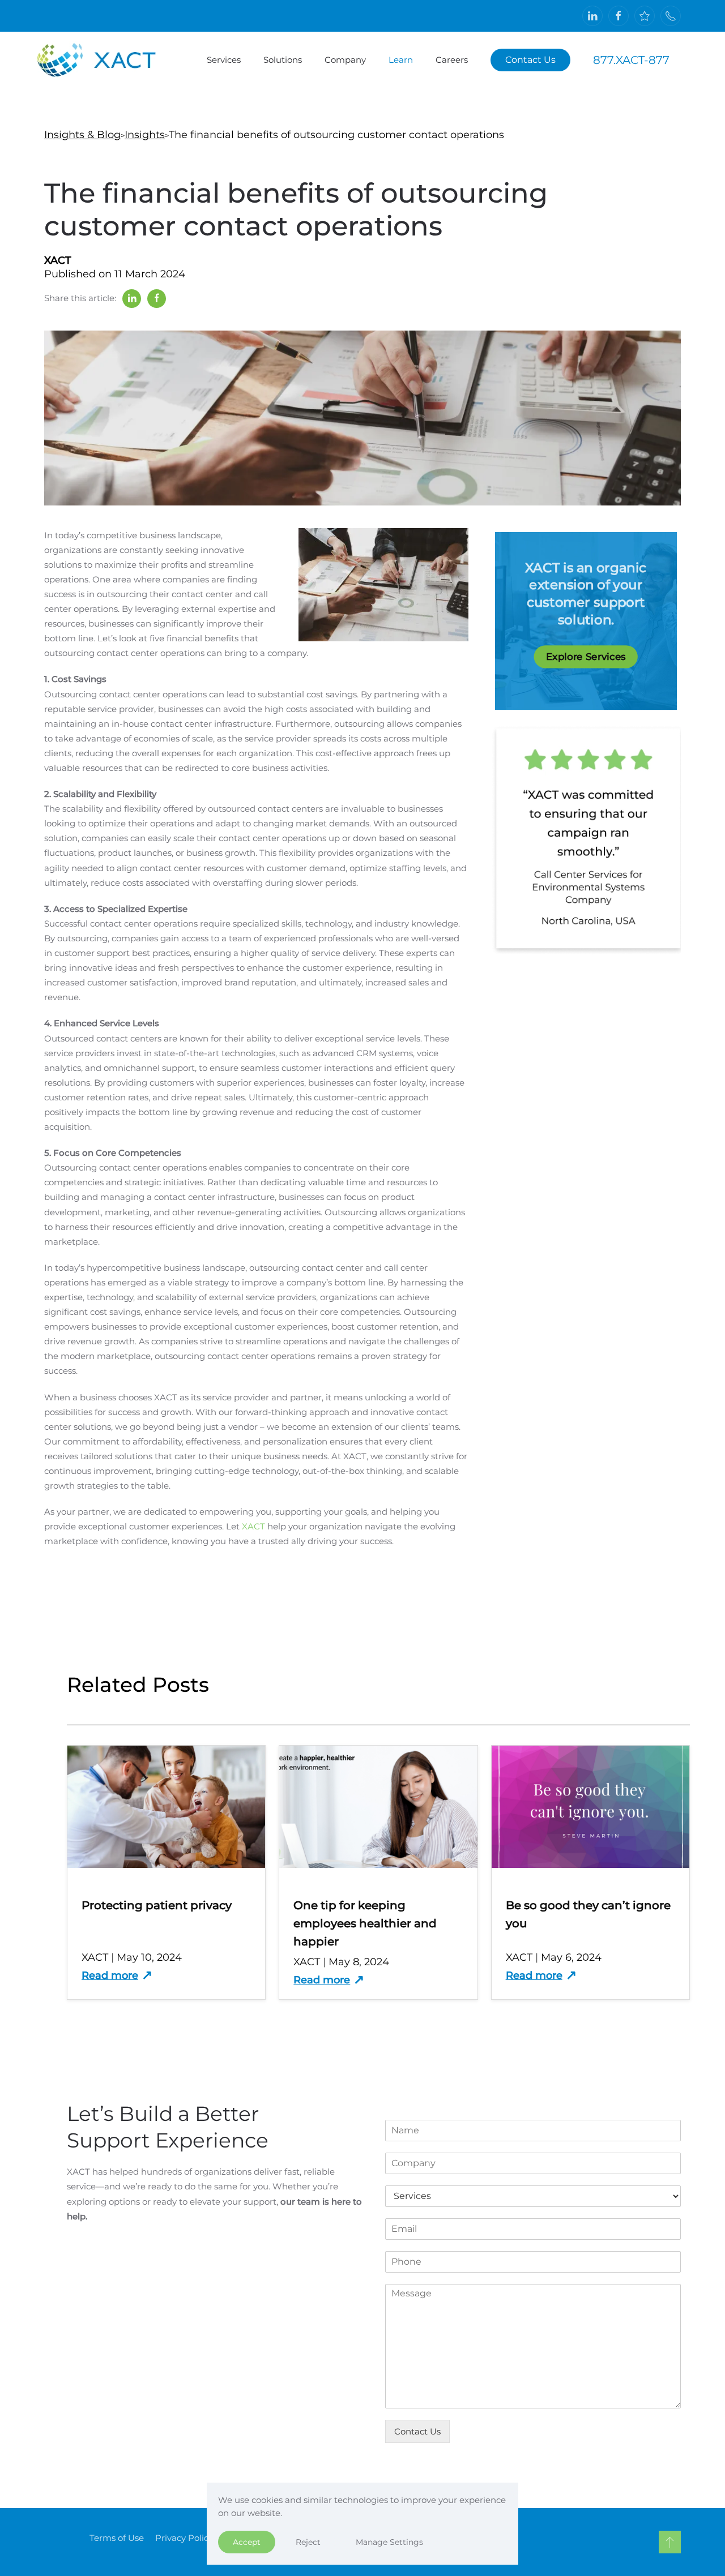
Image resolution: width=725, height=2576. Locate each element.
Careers (452, 60)
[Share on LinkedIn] (132, 299)
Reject (308, 2542)
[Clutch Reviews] (645, 16)
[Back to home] (107, 60)
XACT (253, 1526)
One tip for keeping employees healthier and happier (365, 1923)
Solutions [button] (283, 60)
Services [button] (224, 60)
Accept (247, 2542)
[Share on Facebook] (157, 299)
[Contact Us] (671, 16)
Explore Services (586, 656)
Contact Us (530, 60)
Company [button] (345, 60)
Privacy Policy (184, 2538)
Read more (110, 1975)
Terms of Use (117, 2538)
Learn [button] (401, 60)
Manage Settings (389, 2542)
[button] (670, 2542)
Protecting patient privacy (157, 1905)
